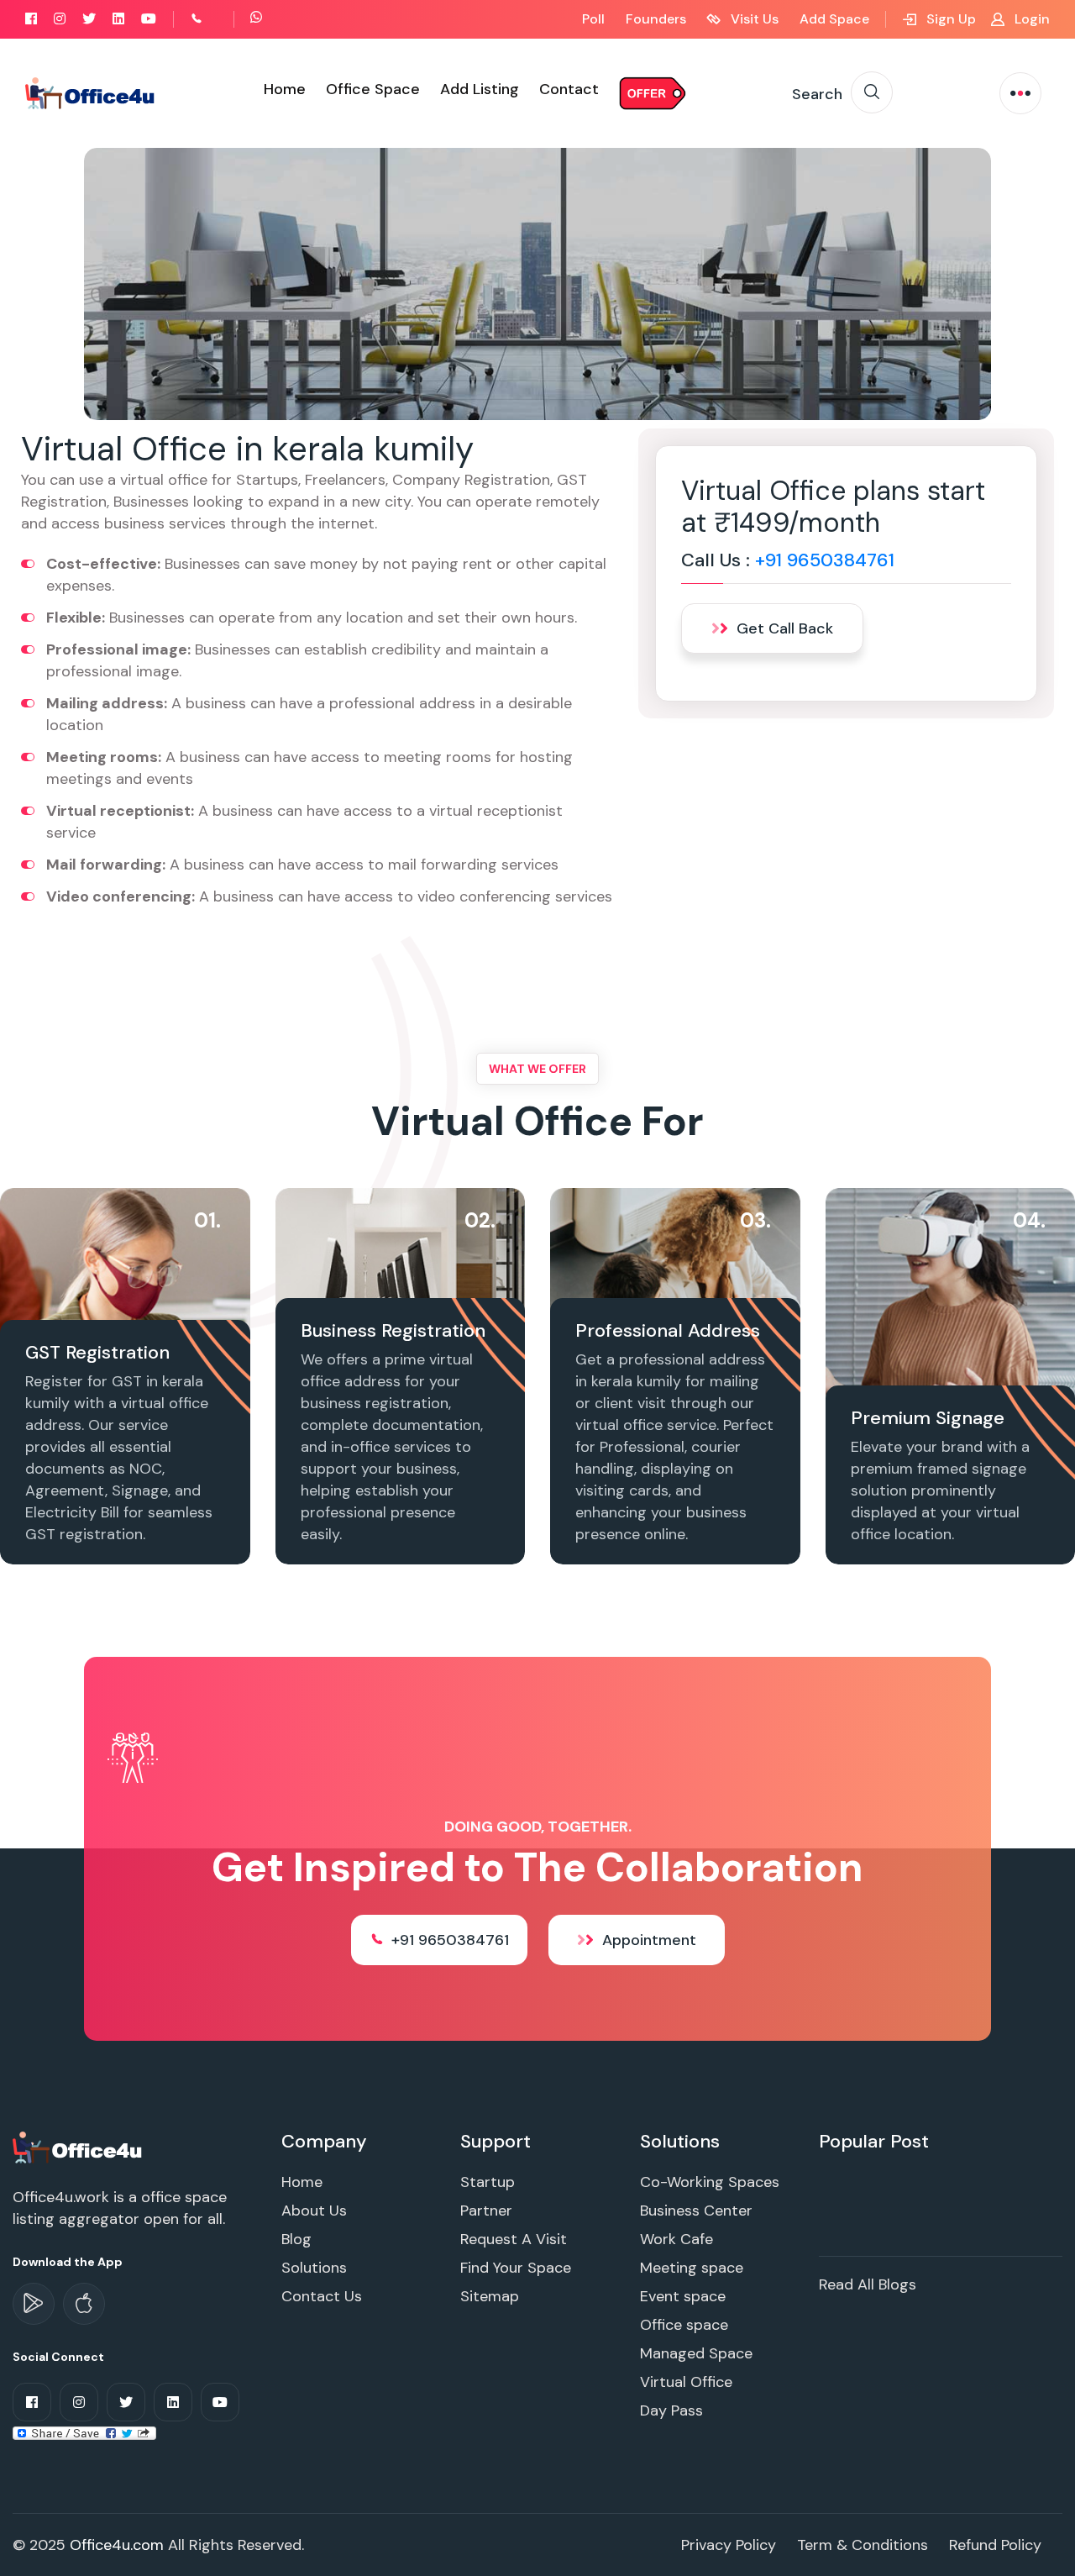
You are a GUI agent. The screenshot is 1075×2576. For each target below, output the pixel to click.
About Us (314, 2211)
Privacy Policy (729, 2545)
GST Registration (97, 1352)
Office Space (373, 89)
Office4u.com (117, 2545)
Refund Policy (995, 2545)
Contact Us (322, 2296)
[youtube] (149, 19)
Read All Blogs (868, 2284)
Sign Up (949, 19)
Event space (683, 2296)
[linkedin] (118, 19)
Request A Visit (514, 2239)
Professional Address (668, 1330)
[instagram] (60, 19)
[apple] (84, 2304)
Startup (488, 2182)
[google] (34, 2304)
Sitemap (490, 2296)
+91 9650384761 (825, 560)
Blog (296, 2239)
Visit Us (753, 19)
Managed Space (696, 2353)
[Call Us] (215, 19)
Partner (486, 2211)
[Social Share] (84, 2432)
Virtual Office (686, 2382)
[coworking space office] (79, 2147)
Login (1030, 19)
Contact (569, 89)
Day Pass (671, 2410)
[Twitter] (89, 19)
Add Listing (480, 89)
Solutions (314, 2268)
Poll (593, 19)
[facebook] (31, 19)
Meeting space (692, 2268)
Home (285, 89)
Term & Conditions (863, 2545)
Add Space (834, 19)
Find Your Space (516, 2268)
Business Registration (393, 1330)
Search (817, 94)
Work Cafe (676, 2239)
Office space (684, 2325)
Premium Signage (928, 1418)
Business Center (696, 2211)
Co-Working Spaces (710, 2182)
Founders (656, 19)
